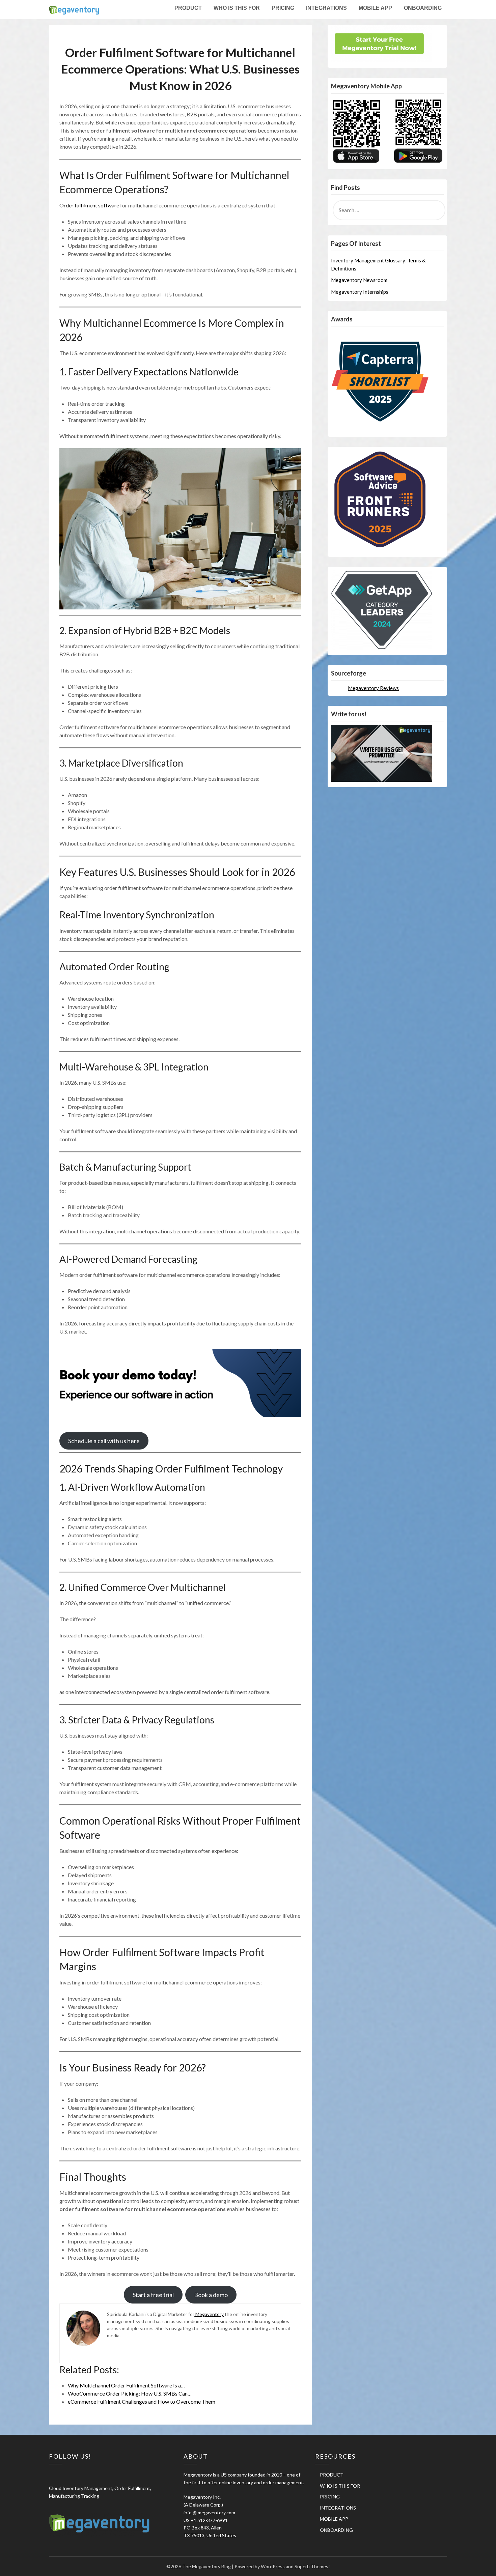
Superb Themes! (312, 2566)
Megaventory (209, 2314)
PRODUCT (188, 8)
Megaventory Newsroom (359, 280)
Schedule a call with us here (104, 1441)
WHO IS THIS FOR (237, 8)
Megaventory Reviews (373, 688)
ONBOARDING (423, 8)
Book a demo (211, 2295)
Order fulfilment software (89, 205)
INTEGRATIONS (326, 8)
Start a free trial (153, 2295)
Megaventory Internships (360, 292)
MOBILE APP (375, 8)
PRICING (283, 8)
